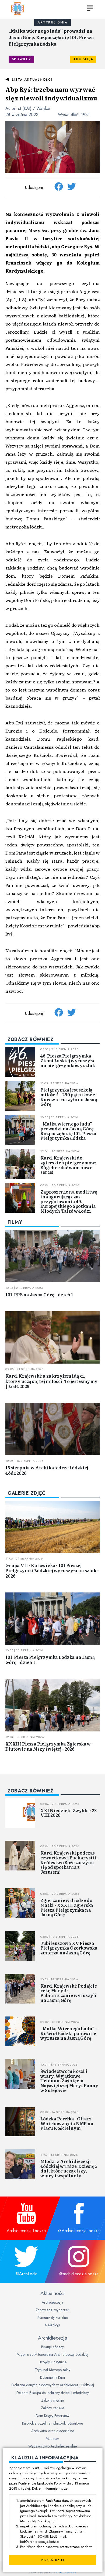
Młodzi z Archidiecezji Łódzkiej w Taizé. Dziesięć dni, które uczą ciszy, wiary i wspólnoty (69, 2168)
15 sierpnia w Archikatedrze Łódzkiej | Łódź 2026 (48, 1470)
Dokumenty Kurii (52, 2377)
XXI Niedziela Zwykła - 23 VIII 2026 (69, 1813)
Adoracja (83, 59)
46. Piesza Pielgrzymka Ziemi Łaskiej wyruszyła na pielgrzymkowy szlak (68, 1060)
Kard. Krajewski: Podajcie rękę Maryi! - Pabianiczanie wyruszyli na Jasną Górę (69, 1993)
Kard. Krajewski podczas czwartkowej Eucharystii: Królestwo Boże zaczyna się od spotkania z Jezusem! (69, 1862)
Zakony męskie (52, 2400)
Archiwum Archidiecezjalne (53, 2431)
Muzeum (52, 2439)
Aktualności (52, 2293)
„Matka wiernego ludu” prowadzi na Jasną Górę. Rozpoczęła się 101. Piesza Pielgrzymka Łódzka (51, 37)
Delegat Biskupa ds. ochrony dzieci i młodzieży (53, 2393)
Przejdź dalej (52, 2560)
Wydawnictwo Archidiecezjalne (52, 2446)
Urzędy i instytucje (53, 2362)
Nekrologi (52, 2325)
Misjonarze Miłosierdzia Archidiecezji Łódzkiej (52, 2354)
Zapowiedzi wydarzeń (52, 2310)
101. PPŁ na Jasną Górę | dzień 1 (39, 1294)
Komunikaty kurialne (53, 2317)
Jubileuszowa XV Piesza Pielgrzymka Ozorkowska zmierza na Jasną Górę (69, 1948)
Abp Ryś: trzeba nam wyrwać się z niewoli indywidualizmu (51, 94)
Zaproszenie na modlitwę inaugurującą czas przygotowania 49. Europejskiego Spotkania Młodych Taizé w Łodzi (69, 1201)
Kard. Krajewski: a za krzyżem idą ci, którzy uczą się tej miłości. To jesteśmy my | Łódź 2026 (51, 1381)
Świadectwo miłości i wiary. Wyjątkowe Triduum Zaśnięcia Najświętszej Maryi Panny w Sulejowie (69, 2080)
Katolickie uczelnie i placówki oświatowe (52, 2423)
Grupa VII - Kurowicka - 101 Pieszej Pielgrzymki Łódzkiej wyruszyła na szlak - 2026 (52, 1570)
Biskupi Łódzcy (52, 2347)
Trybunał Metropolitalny (52, 2370)
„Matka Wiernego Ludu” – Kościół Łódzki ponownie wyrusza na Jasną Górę (69, 2033)
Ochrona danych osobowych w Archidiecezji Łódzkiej (53, 2385)
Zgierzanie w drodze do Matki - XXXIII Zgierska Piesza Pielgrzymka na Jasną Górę (67, 1907)
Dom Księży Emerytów (52, 2416)
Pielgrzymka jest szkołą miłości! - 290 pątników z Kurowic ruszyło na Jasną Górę (69, 1097)
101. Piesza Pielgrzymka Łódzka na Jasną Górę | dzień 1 (50, 1660)
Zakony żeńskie (52, 2408)
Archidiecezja (52, 2302)
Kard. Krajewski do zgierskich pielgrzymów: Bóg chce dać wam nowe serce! (68, 1165)
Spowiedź (21, 59)
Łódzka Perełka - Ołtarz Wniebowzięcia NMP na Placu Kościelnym (67, 2123)
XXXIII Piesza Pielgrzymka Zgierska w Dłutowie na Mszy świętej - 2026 (48, 1746)
